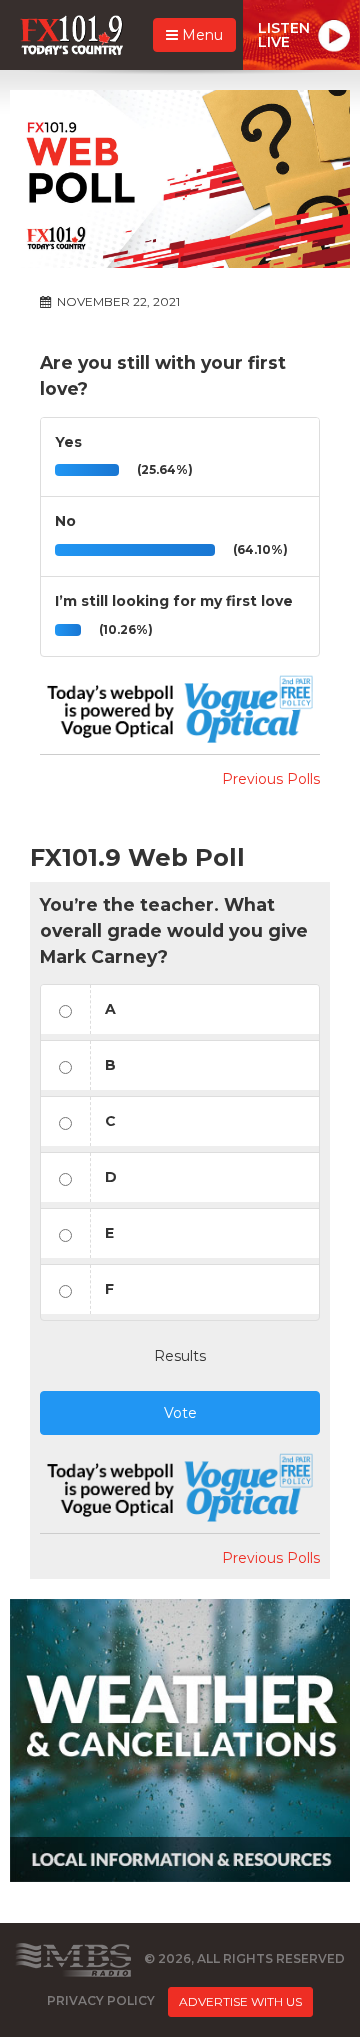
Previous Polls (271, 779)
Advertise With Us (240, 2001)
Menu (200, 35)
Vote (180, 1413)
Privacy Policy (101, 2000)
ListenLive (284, 35)
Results (180, 1356)
